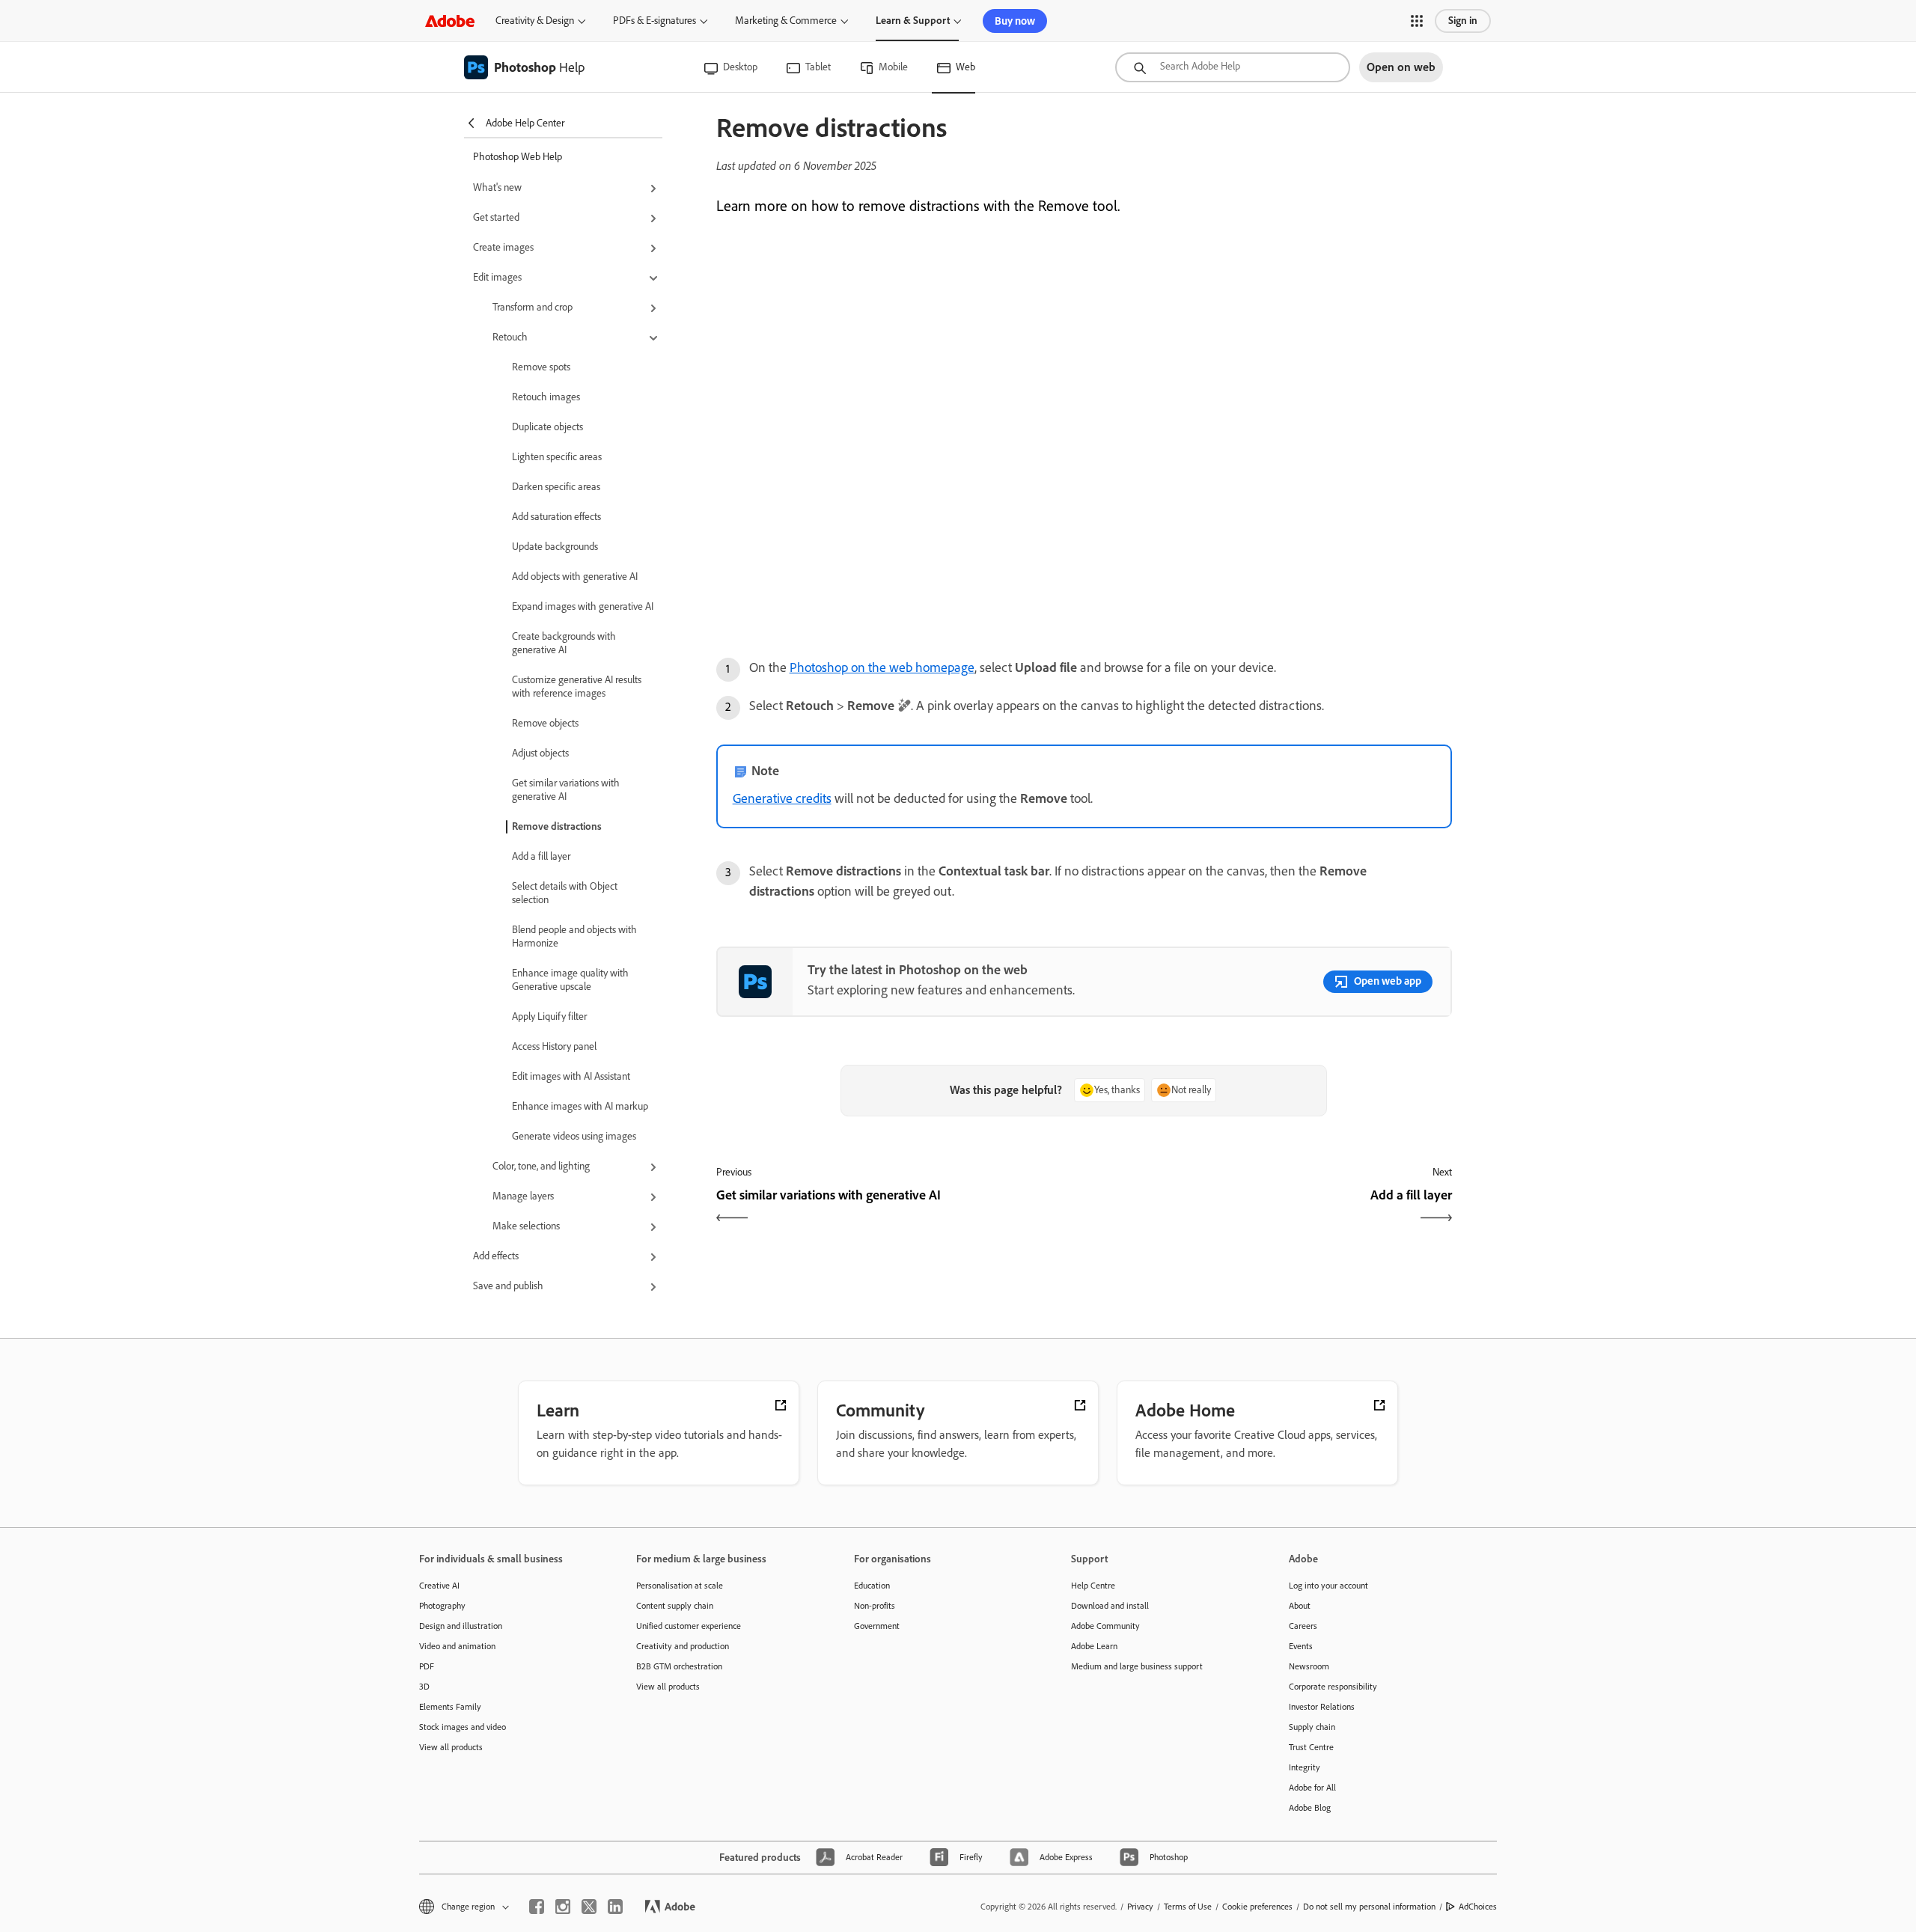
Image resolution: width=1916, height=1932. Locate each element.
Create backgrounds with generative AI (564, 643)
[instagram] (563, 1907)
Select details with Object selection (565, 893)
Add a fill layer (541, 856)
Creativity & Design (535, 21)
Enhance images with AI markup (580, 1106)
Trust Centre (1311, 1747)
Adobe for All (1312, 1788)
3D (424, 1687)
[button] (1417, 21)
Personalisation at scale (680, 1586)
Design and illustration (461, 1626)
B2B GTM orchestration (679, 1666)
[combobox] (1233, 67)
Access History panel (554, 1046)
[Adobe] (450, 21)
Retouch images (546, 397)
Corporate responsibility (1333, 1687)
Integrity (1305, 1767)
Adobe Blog (1310, 1808)
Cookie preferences (1257, 1907)
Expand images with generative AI (583, 606)
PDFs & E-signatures (655, 21)
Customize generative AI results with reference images (577, 687)
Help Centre (1093, 1586)
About (1300, 1606)
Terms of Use (1188, 1907)
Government (877, 1626)
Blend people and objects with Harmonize (574, 936)
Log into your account (1328, 1586)
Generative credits (782, 798)
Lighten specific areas (557, 457)
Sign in (1463, 21)
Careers (1303, 1626)
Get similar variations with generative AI (566, 790)
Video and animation (457, 1646)
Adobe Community (1105, 1626)
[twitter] (589, 1907)
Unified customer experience (689, 1626)
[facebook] (537, 1907)
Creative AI (439, 1586)
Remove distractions (557, 826)
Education (872, 1586)
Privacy (1140, 1907)
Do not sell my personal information (1369, 1907)
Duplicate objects (547, 427)
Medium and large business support (1137, 1666)
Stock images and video (463, 1727)
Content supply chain (675, 1606)
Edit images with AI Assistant (571, 1076)
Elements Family (450, 1707)
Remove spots (541, 367)
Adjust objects (540, 753)
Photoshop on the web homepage (882, 667)
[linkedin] (615, 1907)
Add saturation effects (556, 517)
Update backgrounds (555, 547)
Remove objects (545, 723)
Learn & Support (913, 21)
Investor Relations (1322, 1707)
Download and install (1110, 1606)
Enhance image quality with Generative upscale (570, 980)
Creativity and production (683, 1646)
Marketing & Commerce (786, 21)
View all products (451, 1747)
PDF (427, 1666)
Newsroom (1309, 1666)
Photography (442, 1606)
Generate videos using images (574, 1136)
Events (1301, 1646)
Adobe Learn (1094, 1646)
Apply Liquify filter (549, 1017)
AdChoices (1478, 1907)
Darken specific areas (556, 487)
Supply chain (1312, 1727)
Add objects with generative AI (575, 577)
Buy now (1015, 21)
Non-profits (875, 1606)
